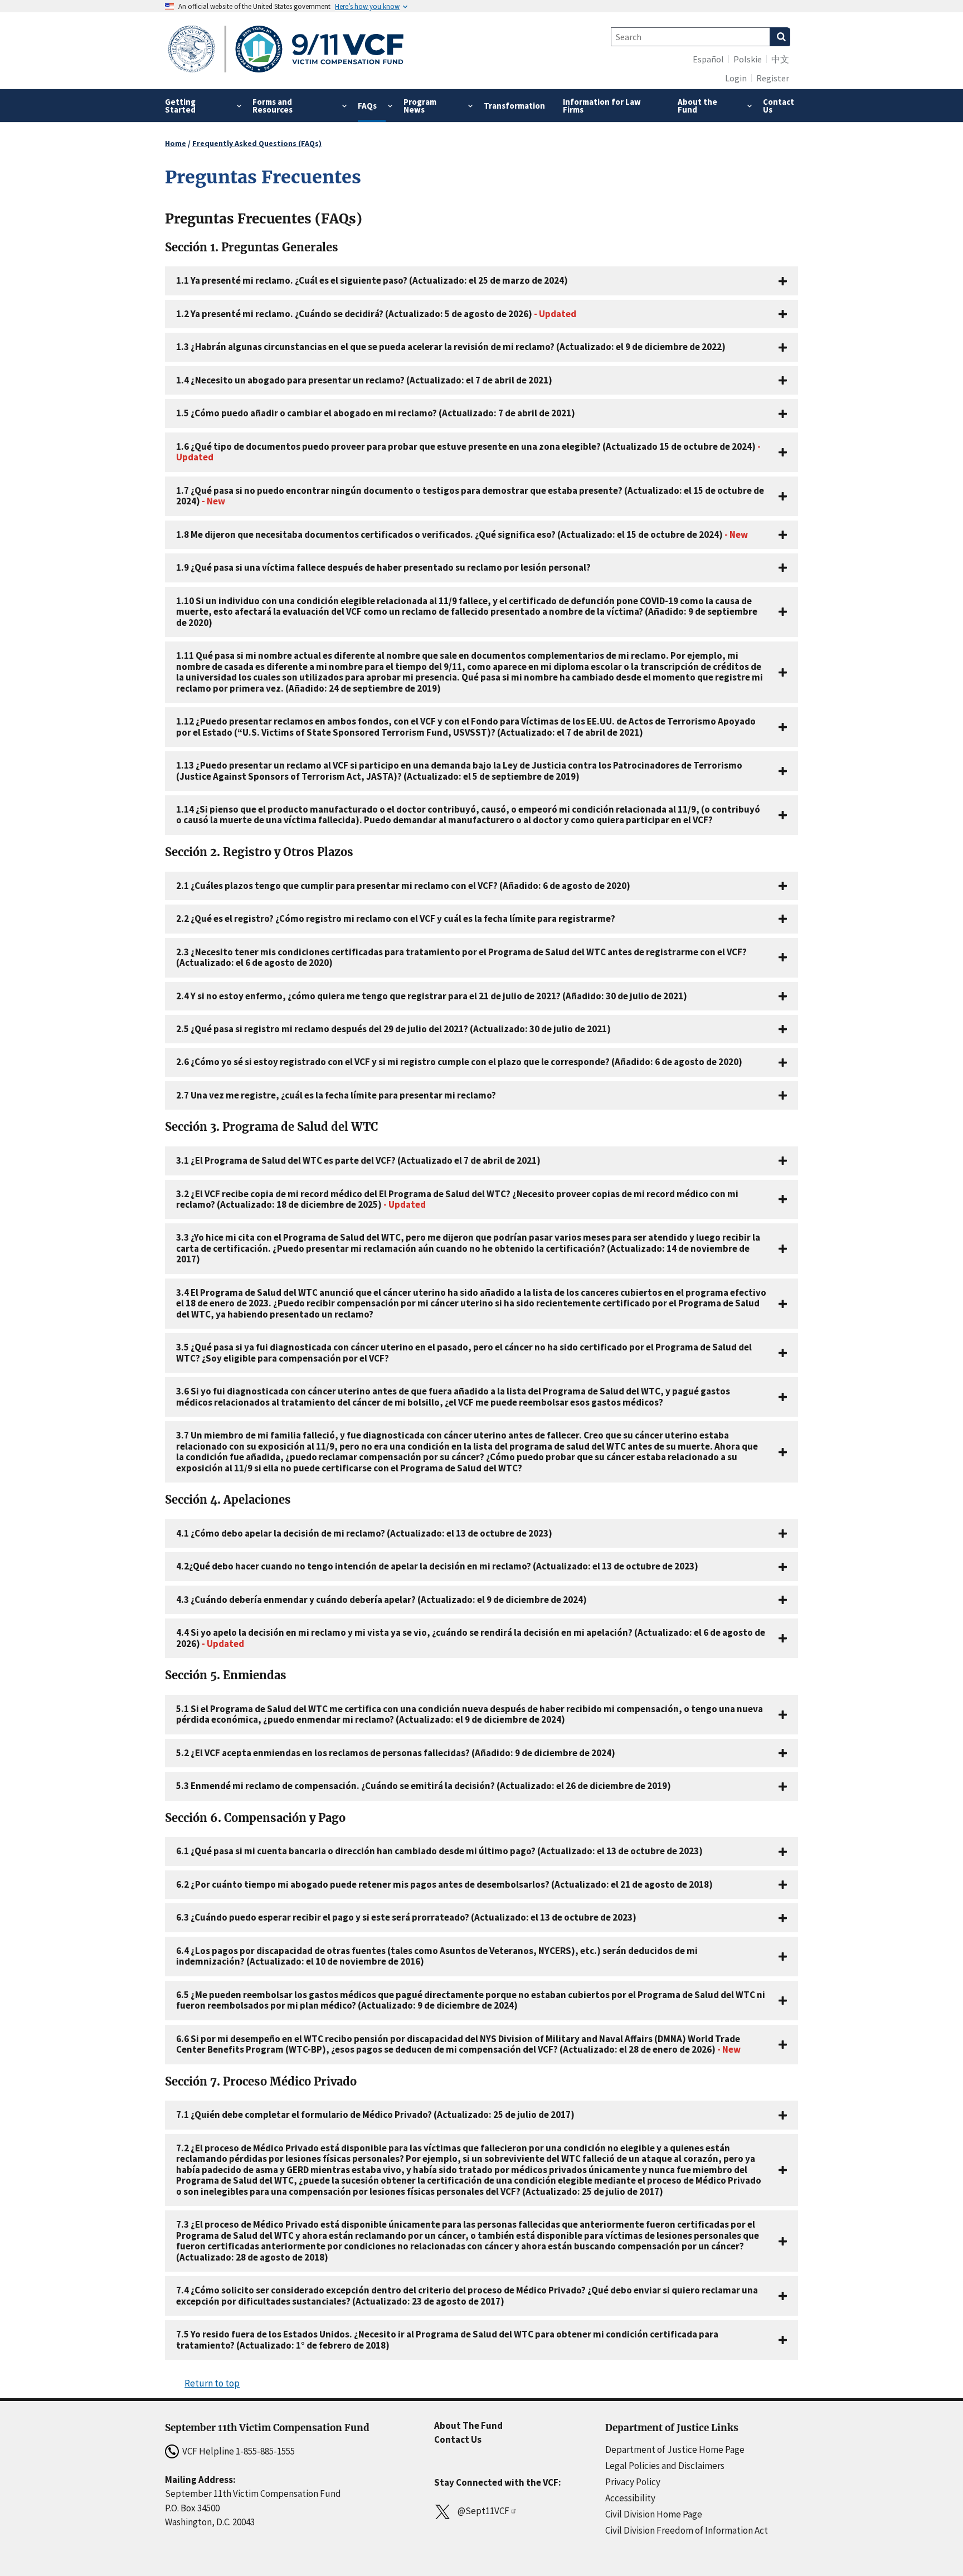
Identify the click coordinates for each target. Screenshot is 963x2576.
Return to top (212, 2383)
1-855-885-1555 (265, 2451)
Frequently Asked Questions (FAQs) (257, 143)
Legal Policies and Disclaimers (665, 2466)
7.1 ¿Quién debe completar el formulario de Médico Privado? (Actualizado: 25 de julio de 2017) (375, 2115)
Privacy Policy (633, 2482)
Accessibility (630, 2498)
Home (176, 143)
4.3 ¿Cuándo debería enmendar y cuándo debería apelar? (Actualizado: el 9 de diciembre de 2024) (381, 1600)
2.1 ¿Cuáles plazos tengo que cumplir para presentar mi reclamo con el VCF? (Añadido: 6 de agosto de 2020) (403, 886)
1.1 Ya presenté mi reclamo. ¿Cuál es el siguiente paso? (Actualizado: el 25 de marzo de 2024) (372, 280)
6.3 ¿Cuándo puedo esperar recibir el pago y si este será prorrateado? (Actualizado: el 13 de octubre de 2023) (406, 1917)
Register (773, 78)
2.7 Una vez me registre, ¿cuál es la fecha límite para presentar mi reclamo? (336, 1095)
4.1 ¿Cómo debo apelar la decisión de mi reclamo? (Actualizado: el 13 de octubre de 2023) (364, 1533)
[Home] (286, 50)
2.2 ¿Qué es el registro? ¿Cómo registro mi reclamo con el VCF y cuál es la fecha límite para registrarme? (396, 918)
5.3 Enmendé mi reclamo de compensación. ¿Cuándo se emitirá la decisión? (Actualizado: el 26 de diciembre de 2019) (424, 1786)
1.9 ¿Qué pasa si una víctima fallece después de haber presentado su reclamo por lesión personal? (383, 567)
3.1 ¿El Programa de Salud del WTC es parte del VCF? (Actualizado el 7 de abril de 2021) (358, 1160)
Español (708, 59)
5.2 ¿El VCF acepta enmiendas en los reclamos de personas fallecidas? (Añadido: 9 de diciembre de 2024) (396, 1753)
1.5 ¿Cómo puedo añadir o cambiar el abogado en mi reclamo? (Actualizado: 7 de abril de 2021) (376, 413)
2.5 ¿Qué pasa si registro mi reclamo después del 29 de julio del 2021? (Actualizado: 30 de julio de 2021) (393, 1029)
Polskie (748, 59)
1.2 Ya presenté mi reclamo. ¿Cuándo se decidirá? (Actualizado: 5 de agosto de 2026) (376, 314)
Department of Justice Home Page (675, 2449)
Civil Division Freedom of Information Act (687, 2530)
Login (736, 78)
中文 (780, 59)
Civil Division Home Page (654, 2514)
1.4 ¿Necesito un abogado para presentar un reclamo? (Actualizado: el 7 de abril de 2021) (364, 380)
